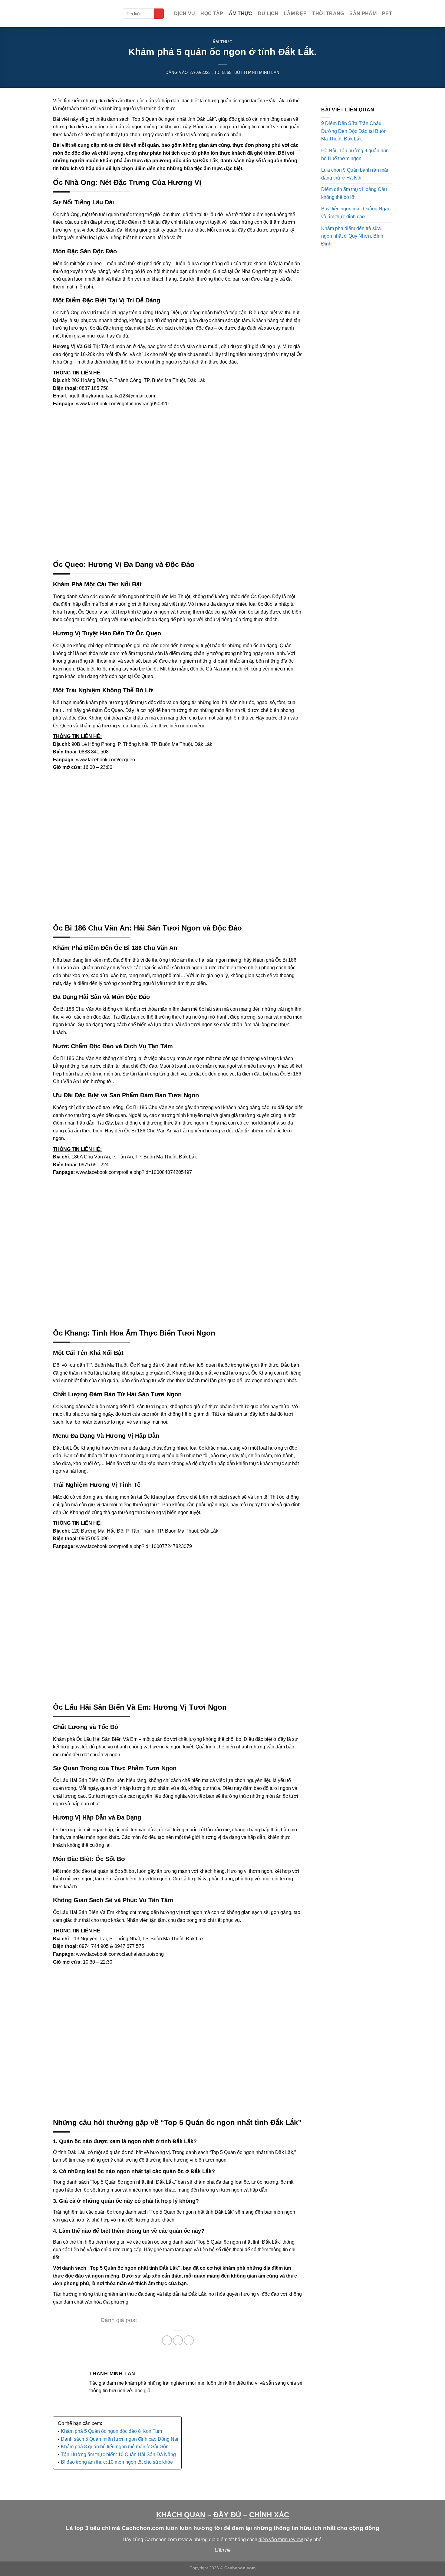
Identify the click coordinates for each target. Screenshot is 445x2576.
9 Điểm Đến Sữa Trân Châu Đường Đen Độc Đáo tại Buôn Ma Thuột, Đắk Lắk (354, 131)
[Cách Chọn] (83, 14)
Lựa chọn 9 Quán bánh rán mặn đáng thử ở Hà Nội (355, 174)
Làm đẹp (295, 13)
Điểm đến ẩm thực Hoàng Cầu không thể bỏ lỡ (354, 193)
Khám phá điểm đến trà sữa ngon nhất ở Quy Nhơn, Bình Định (352, 236)
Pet (387, 13)
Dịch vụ (185, 13)
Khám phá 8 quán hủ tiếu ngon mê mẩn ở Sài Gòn (115, 2447)
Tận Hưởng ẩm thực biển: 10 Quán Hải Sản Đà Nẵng (118, 2454)
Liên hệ (223, 2550)
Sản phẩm (363, 13)
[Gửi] (159, 14)
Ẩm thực (241, 13)
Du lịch (268, 13)
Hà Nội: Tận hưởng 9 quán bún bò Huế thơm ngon (355, 155)
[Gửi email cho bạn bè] (189, 2340)
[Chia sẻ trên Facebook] (167, 2340)
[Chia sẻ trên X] (178, 2340)
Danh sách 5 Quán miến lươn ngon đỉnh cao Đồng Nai (120, 2439)
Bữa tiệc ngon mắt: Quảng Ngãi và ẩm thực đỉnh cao (355, 213)
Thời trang (328, 13)
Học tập (212, 13)
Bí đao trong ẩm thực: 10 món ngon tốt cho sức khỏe (117, 2462)
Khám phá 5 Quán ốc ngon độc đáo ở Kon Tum (111, 2431)
